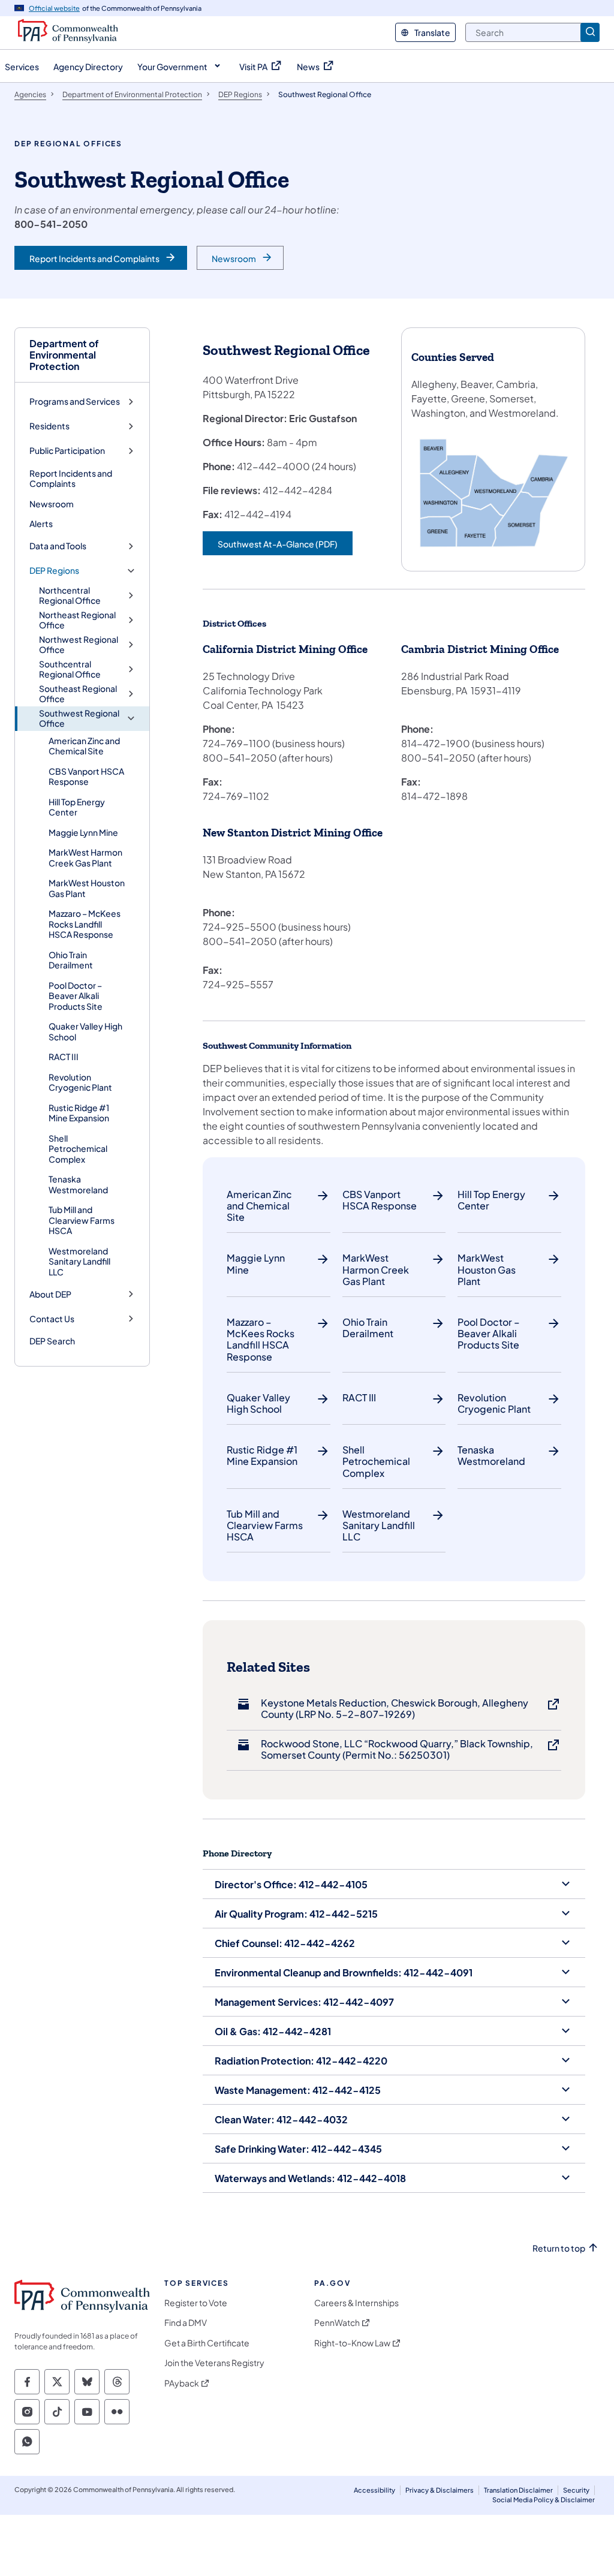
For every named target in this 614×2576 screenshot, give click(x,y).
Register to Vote (196, 2303)
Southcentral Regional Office (70, 669)
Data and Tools (58, 546)
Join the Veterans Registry (214, 2363)
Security (576, 2490)
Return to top (559, 2248)
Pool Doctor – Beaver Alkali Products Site (76, 996)
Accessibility (374, 2490)
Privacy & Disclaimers (440, 2490)
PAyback (182, 2383)
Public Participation (67, 451)
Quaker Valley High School (85, 1031)
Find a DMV (186, 2323)
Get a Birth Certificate (207, 2343)
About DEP (50, 1294)
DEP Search (52, 1341)
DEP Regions (54, 571)
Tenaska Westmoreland (78, 1184)
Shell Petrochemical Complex (78, 1149)
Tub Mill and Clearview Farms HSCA (82, 1220)
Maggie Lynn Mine (83, 832)
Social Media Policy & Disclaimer (544, 2500)
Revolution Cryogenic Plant (80, 1082)
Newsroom (52, 504)
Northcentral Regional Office (70, 596)
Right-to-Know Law (352, 2343)
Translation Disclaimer (518, 2490)
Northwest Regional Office (79, 645)
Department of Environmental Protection (64, 355)
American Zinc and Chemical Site (84, 746)
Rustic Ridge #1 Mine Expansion (79, 1113)
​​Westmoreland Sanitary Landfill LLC (79, 1261)
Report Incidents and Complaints (71, 479)
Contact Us (52, 1319)
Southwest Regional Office (79, 719)
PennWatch (337, 2323)
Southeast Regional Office (78, 694)
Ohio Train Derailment (71, 960)
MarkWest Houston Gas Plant (87, 888)
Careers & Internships (356, 2303)
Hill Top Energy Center (77, 807)
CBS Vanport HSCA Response (86, 777)
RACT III (64, 1057)
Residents (49, 426)
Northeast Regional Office (77, 620)
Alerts (41, 523)
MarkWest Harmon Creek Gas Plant (85, 857)
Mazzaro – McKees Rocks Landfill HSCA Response (85, 924)
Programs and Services (75, 401)
